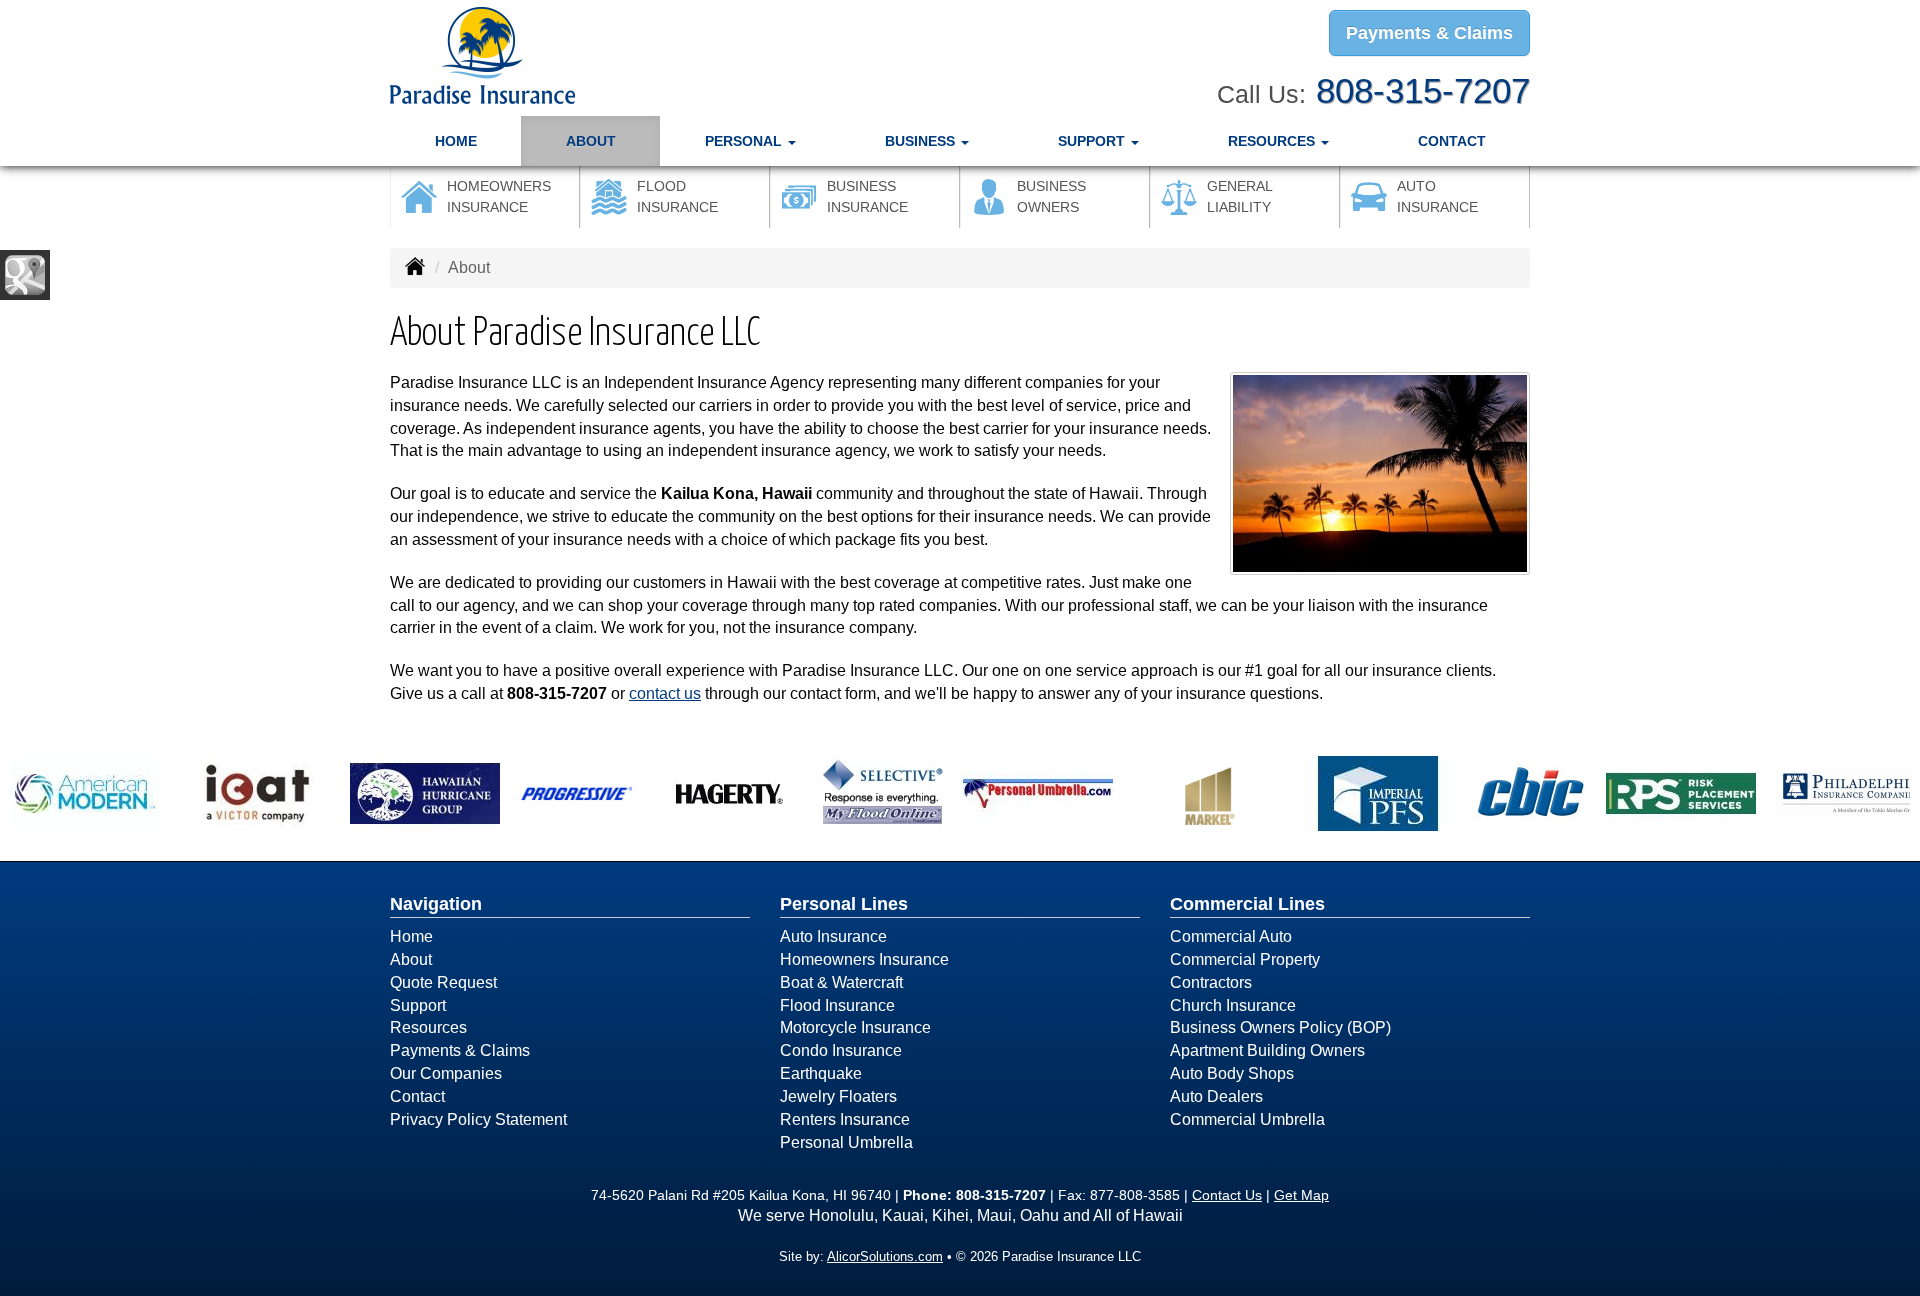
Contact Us (1227, 1195)
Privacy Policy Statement (478, 1119)
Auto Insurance (833, 936)
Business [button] (922, 141)
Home (456, 141)
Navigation (436, 904)
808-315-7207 (1423, 90)
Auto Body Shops (1232, 1073)
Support (418, 1005)
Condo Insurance (841, 1050)
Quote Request (443, 982)
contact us (665, 693)
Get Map (1301, 1195)
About (591, 141)
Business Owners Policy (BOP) (1280, 1027)
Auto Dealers (1216, 1096)
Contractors (1211, 982)
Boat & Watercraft (841, 982)
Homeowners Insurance (864, 959)
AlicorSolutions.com (885, 1256)
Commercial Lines (1247, 904)
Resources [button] (1273, 141)
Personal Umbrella (846, 1142)
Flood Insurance (837, 1005)
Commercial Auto (1231, 936)
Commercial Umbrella (1247, 1119)
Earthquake (821, 1073)
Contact (1452, 141)
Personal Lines (844, 904)
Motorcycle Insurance (855, 1027)
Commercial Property (1245, 959)
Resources (428, 1027)
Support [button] (1093, 141)
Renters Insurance (845, 1119)
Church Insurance (1233, 1005)
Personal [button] (745, 141)
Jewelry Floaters (838, 1096)
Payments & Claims (1429, 33)
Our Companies (446, 1073)
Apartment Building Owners (1267, 1050)
